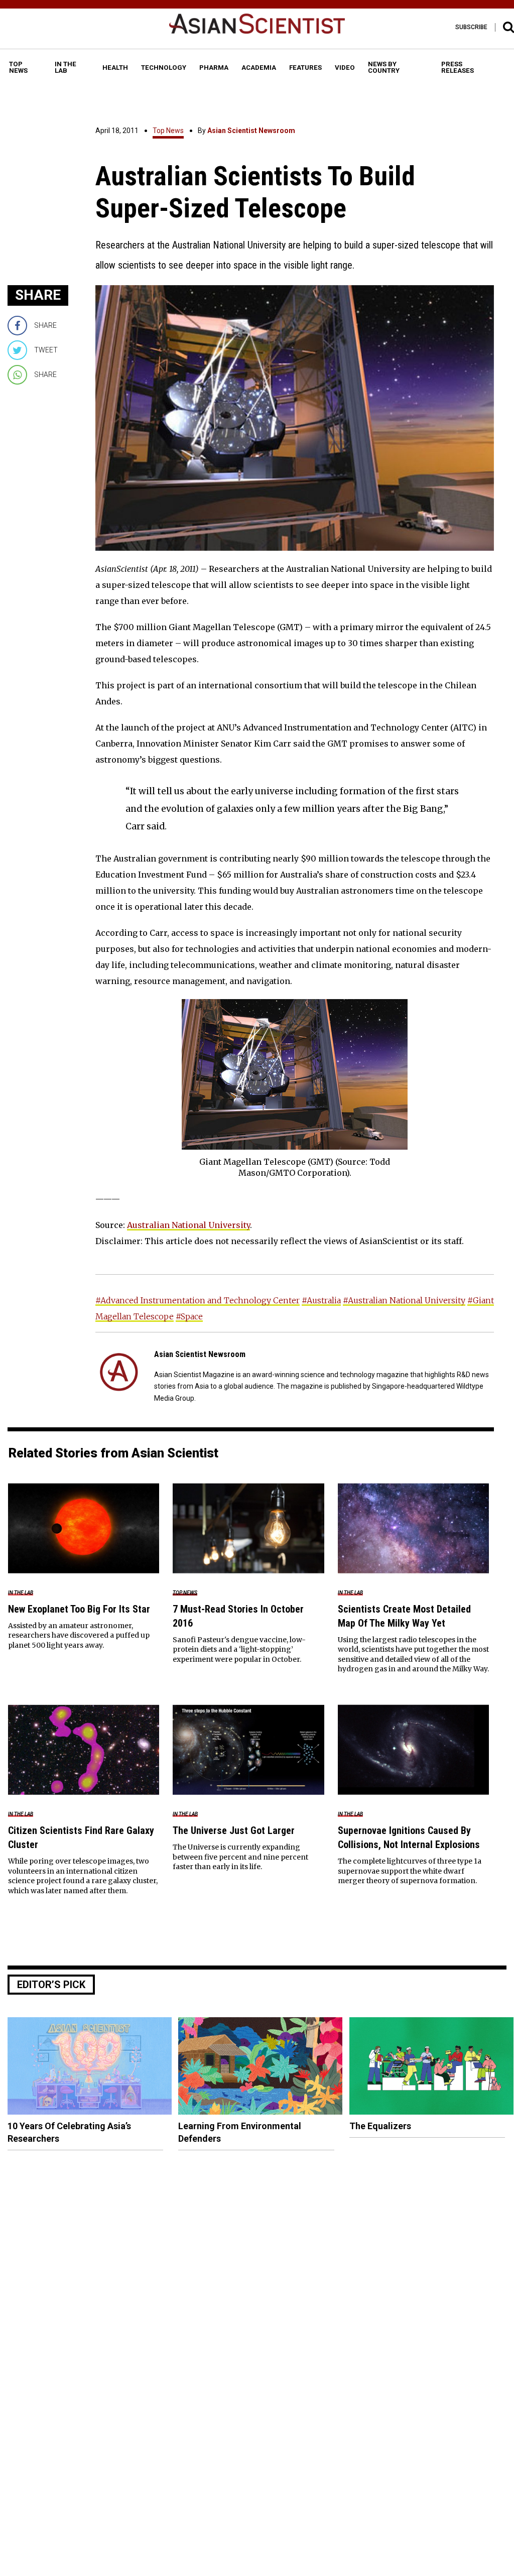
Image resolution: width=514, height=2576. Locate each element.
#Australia (321, 1300)
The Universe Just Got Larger (234, 1830)
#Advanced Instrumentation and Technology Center (198, 1300)
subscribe (471, 27)
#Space (189, 1316)
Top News (168, 131)
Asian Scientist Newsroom (251, 131)
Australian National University (188, 1225)
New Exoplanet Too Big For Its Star (79, 1609)
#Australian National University (404, 1300)
